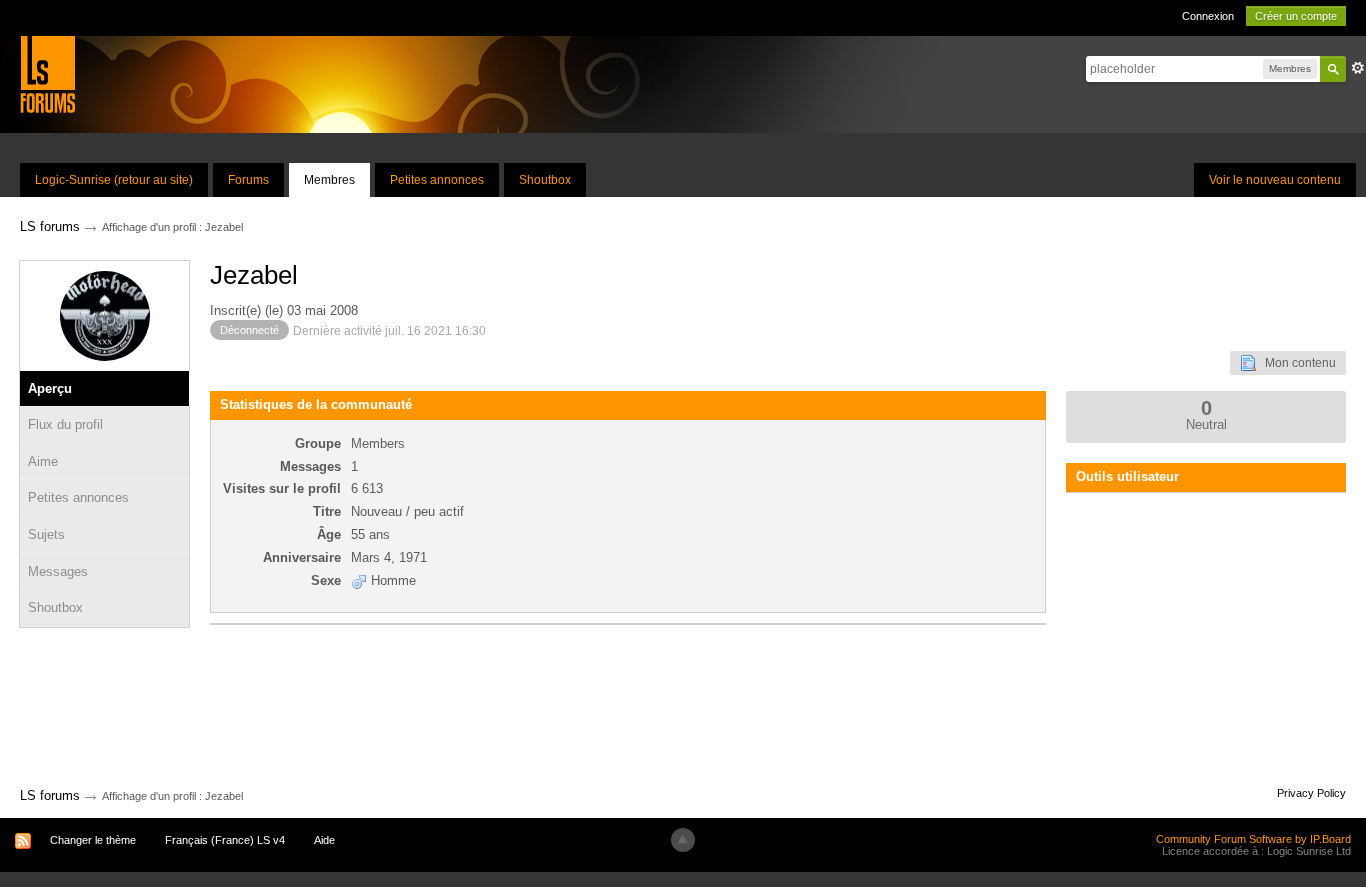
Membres (329, 180)
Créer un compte (1296, 16)
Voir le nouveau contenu (1275, 180)
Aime (43, 461)
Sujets (46, 534)
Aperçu (50, 388)
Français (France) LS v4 (225, 840)
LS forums (50, 795)
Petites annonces (437, 180)
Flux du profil (65, 424)
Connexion (1208, 16)
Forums (248, 180)
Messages (58, 571)
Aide (324, 840)
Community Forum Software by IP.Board (1253, 839)
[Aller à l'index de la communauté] (47, 73)
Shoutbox (545, 180)
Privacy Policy (1311, 793)
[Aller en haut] (683, 840)
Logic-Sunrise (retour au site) (114, 180)
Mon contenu (1296, 363)
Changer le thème (93, 840)
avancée (1358, 68)
